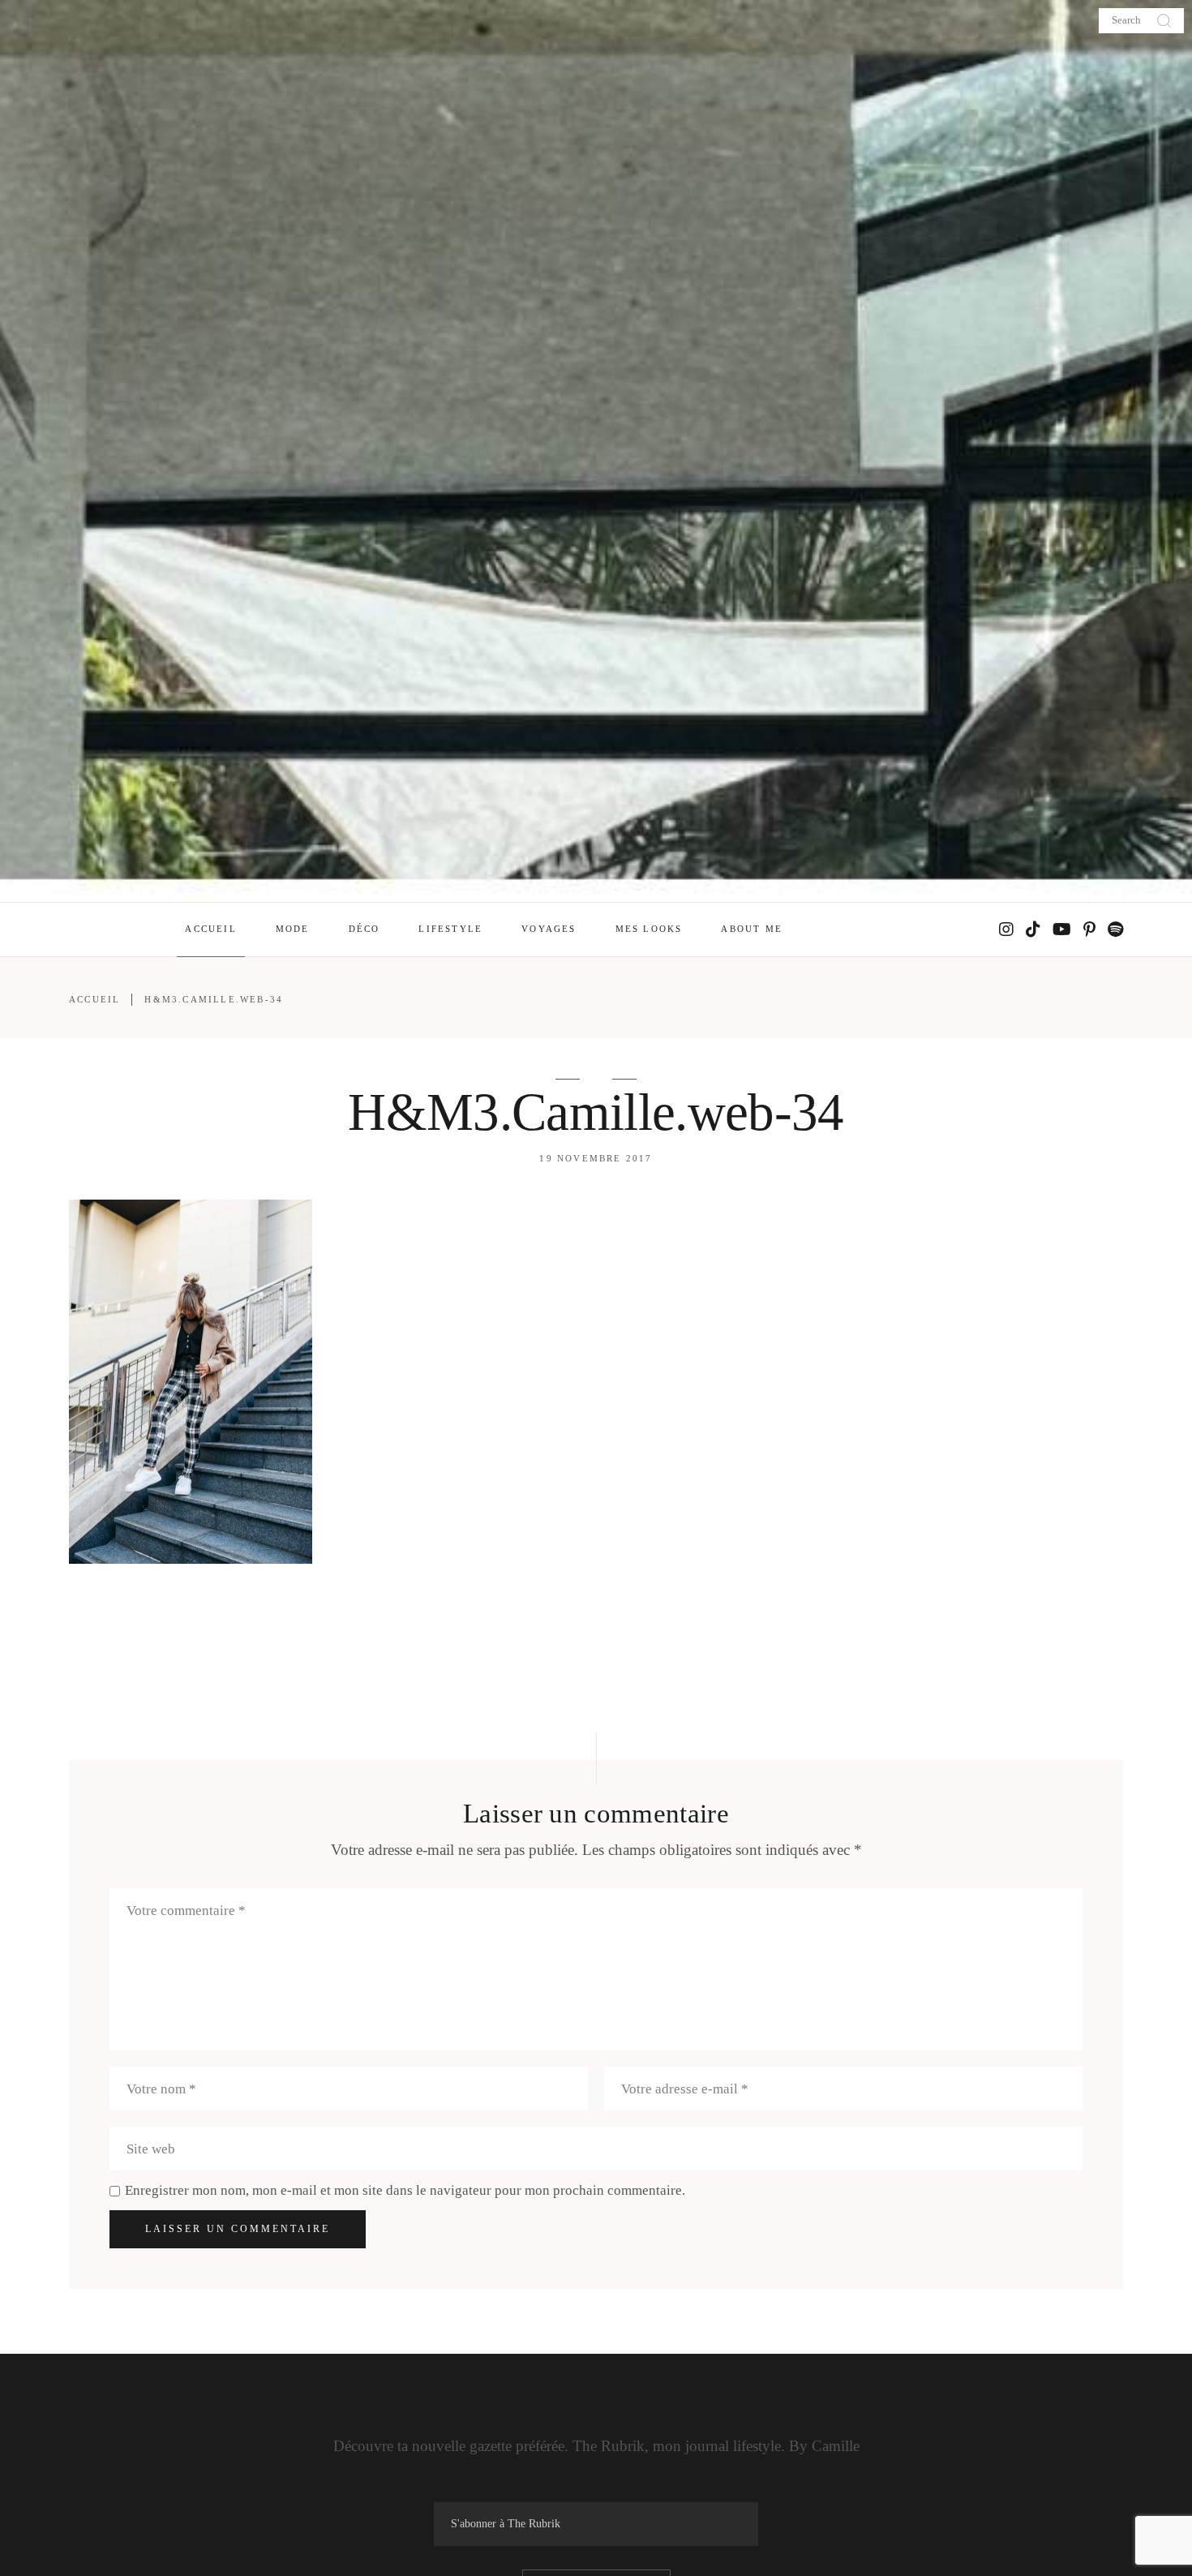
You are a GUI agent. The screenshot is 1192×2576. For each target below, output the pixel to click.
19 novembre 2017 (596, 1158)
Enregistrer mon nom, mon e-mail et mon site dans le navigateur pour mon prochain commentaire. (405, 2190)
